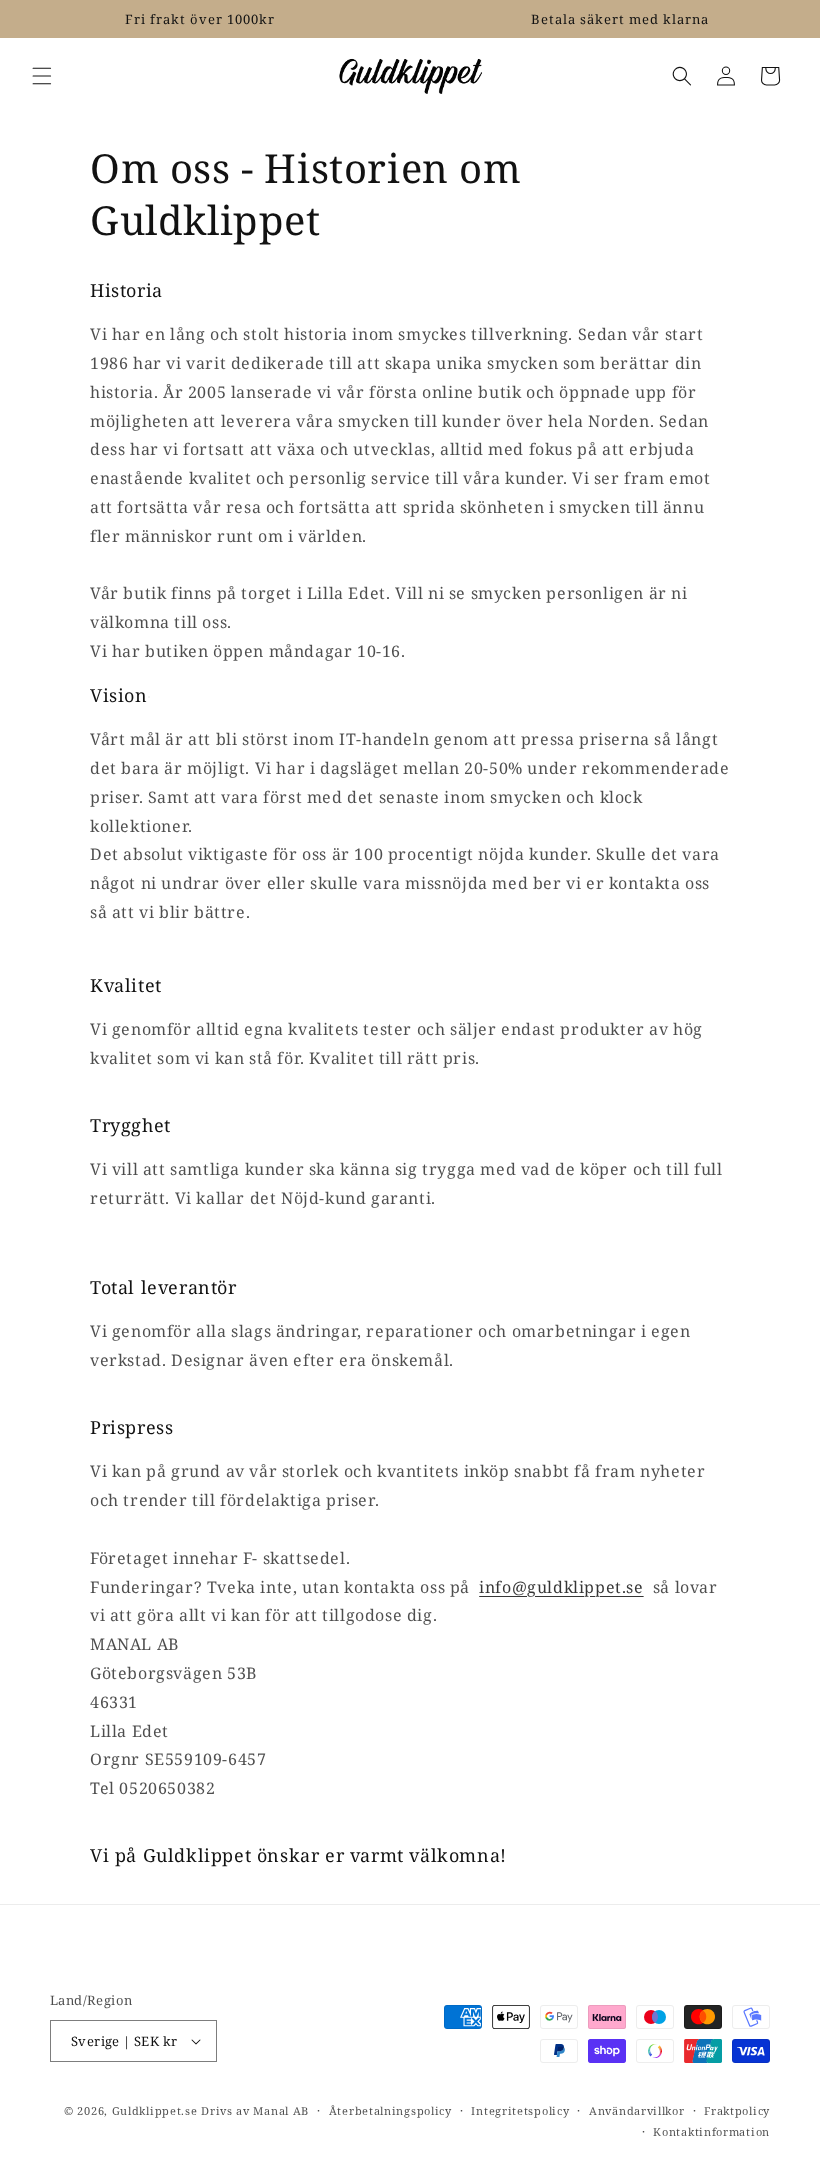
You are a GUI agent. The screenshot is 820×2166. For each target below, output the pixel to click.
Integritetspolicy (520, 2110)
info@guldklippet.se (561, 1587)
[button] (42, 76)
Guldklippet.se (155, 2110)
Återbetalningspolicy (390, 2110)
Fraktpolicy (737, 2110)
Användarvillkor (637, 2110)
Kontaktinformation (711, 2131)
